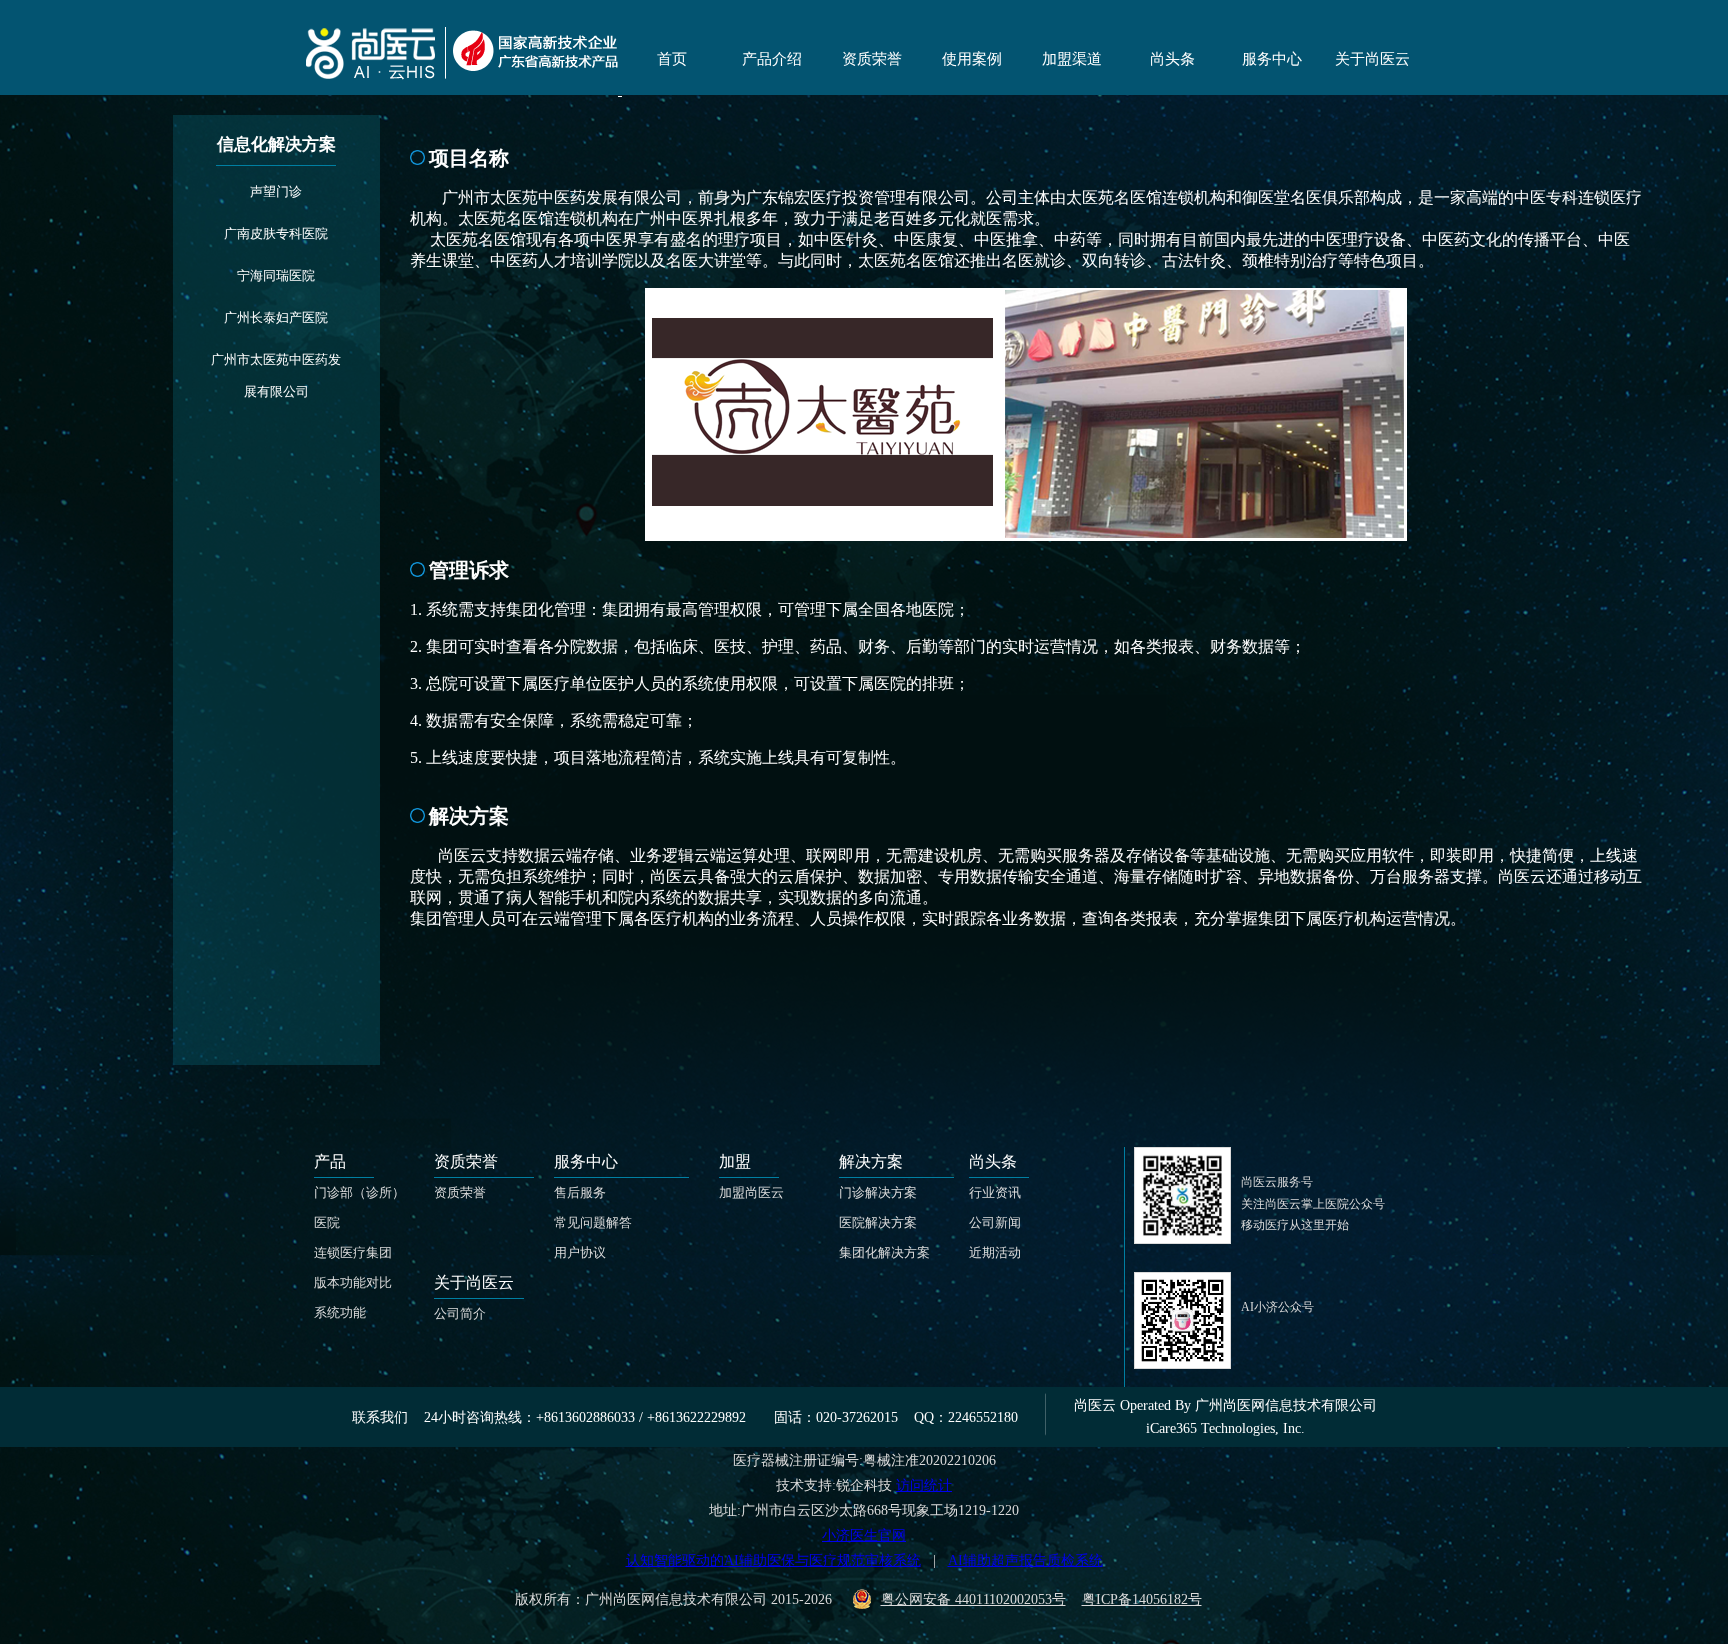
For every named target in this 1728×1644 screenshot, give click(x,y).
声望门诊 (276, 191)
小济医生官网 (864, 1535)
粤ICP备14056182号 (1142, 1599)
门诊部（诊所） (359, 1192)
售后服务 (580, 1192)
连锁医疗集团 (353, 1252)
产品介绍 (772, 59)
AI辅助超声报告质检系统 (1025, 1560)
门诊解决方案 (878, 1192)
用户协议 (580, 1252)
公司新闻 (995, 1222)
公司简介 (460, 1313)
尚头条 (1172, 59)
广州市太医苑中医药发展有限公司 (276, 375)
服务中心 (1272, 59)
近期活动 (995, 1252)
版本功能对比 (353, 1282)
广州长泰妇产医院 (276, 317)
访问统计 (924, 1485)
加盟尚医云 (751, 1192)
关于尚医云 (1372, 59)
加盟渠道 (1072, 59)
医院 (327, 1222)
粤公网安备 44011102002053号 (973, 1599)
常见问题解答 (593, 1222)
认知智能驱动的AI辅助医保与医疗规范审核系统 (773, 1560)
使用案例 (972, 59)
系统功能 (340, 1312)
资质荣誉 (872, 59)
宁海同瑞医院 (276, 275)
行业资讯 (995, 1192)
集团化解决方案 (884, 1252)
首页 (672, 59)
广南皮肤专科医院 (276, 233)
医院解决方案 (878, 1222)
